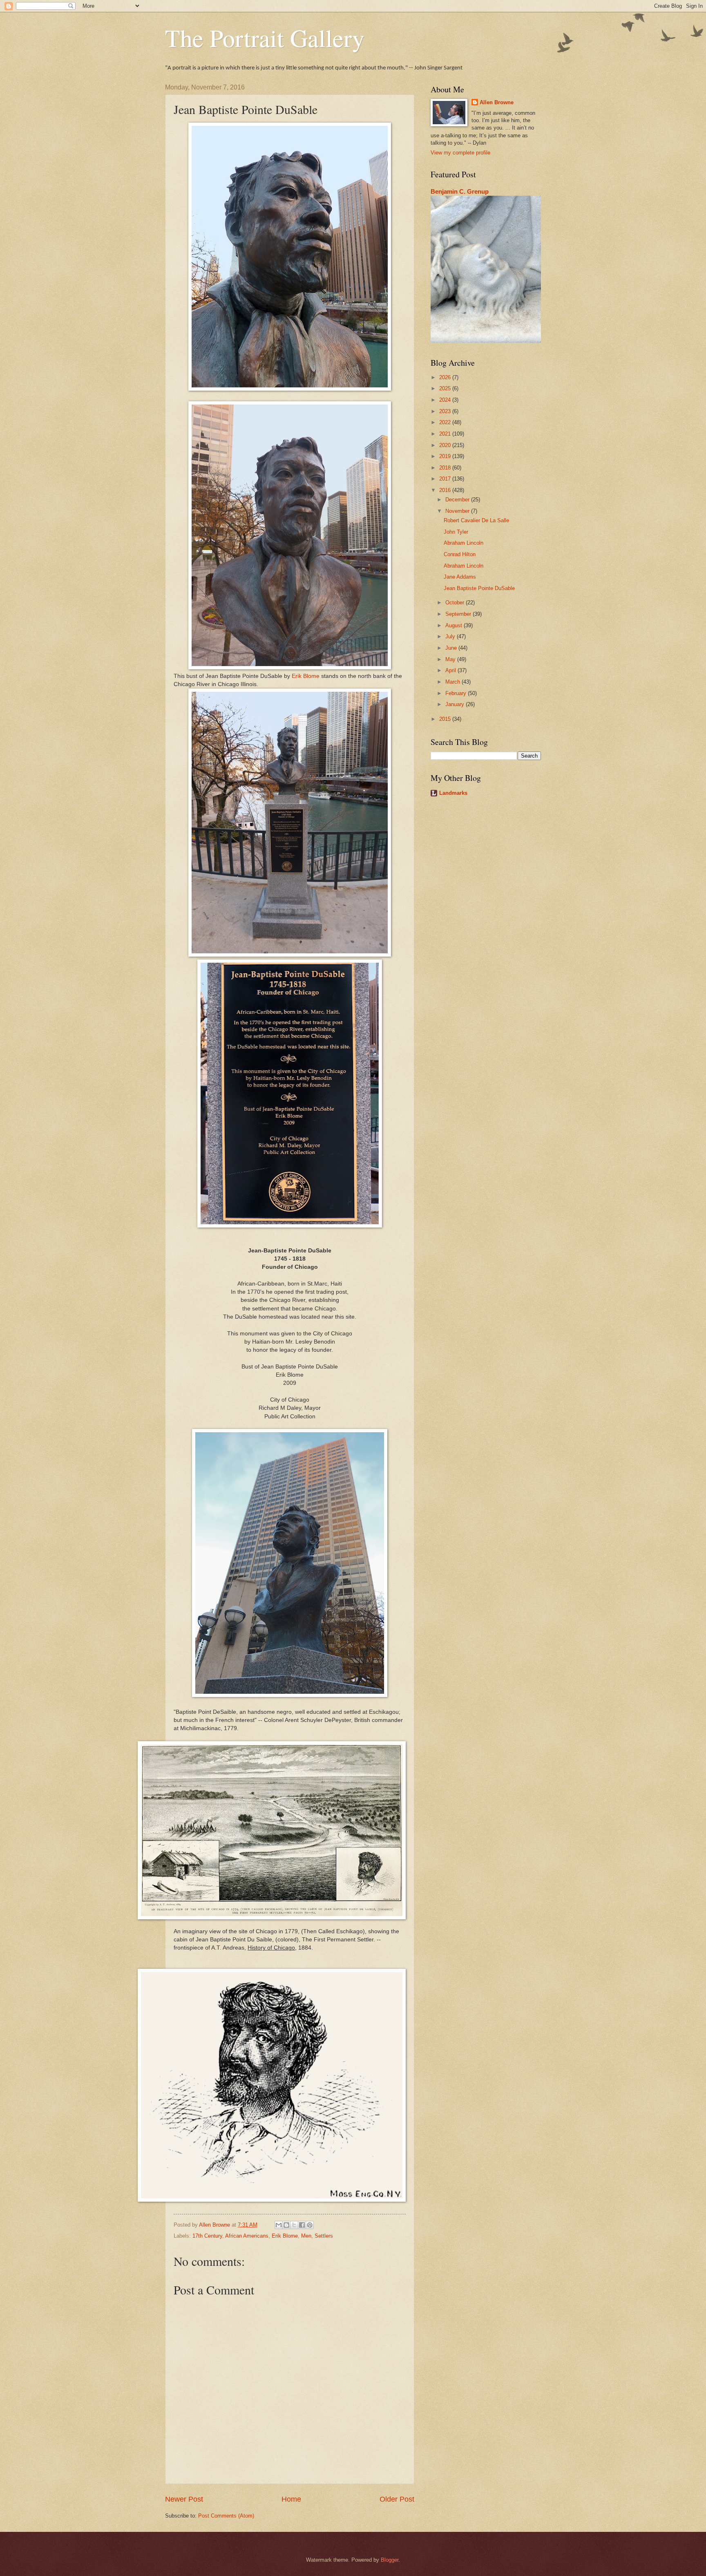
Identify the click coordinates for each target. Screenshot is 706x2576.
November (458, 511)
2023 (446, 411)
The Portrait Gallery (265, 38)
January (456, 704)
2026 (446, 377)
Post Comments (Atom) (226, 2516)
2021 (446, 434)
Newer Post (184, 2499)
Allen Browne (497, 102)
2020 (446, 445)
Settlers (324, 2236)
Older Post (397, 2499)
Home (291, 2499)
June (452, 648)
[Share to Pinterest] (310, 2225)
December (458, 500)
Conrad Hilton (460, 554)
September (459, 614)
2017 (446, 479)
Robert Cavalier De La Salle (476, 520)
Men (306, 2236)
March (454, 682)
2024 (446, 400)
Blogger (390, 2560)
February (457, 693)
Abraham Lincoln (464, 543)
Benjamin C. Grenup (460, 191)
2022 (446, 422)
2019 (446, 456)
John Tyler (456, 532)
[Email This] (279, 2225)
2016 (446, 490)
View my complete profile (460, 153)
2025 (446, 388)
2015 (446, 719)
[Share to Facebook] (302, 2225)
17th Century (207, 2236)
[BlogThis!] (286, 2225)
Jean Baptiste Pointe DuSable (479, 588)
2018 (446, 468)
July (451, 636)
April (451, 670)
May (451, 659)
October (456, 603)
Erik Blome (306, 676)
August (455, 625)
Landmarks (453, 793)
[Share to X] (294, 2225)
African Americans (247, 2236)
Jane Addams (460, 577)
